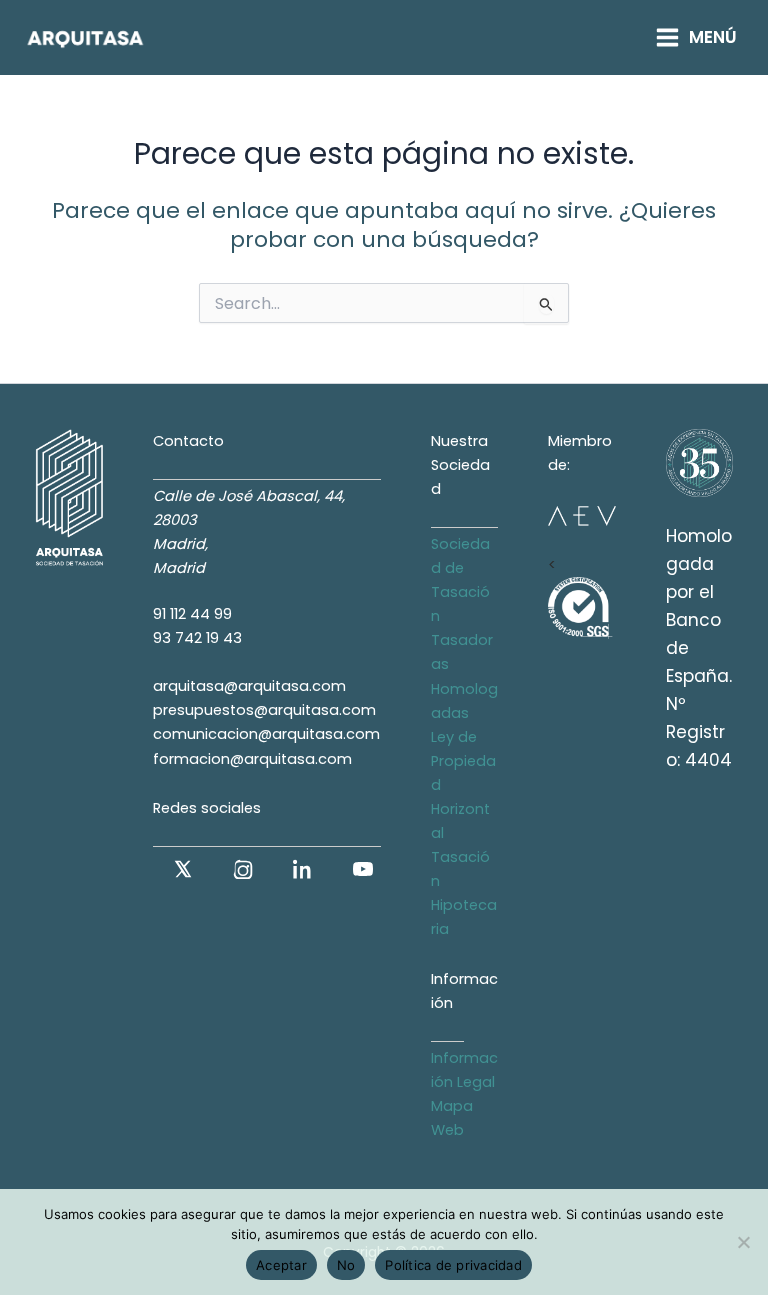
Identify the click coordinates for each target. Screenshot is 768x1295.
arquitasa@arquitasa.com (249, 686)
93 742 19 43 (197, 638)
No (346, 1265)
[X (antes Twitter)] (183, 869)
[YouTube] (363, 869)
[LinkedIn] (303, 869)
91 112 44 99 (192, 614)
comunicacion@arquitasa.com (266, 734)
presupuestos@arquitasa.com (264, 710)
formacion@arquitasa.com (252, 759)
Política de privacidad (453, 1265)
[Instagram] (243, 869)
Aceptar (281, 1265)
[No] (743, 1242)
